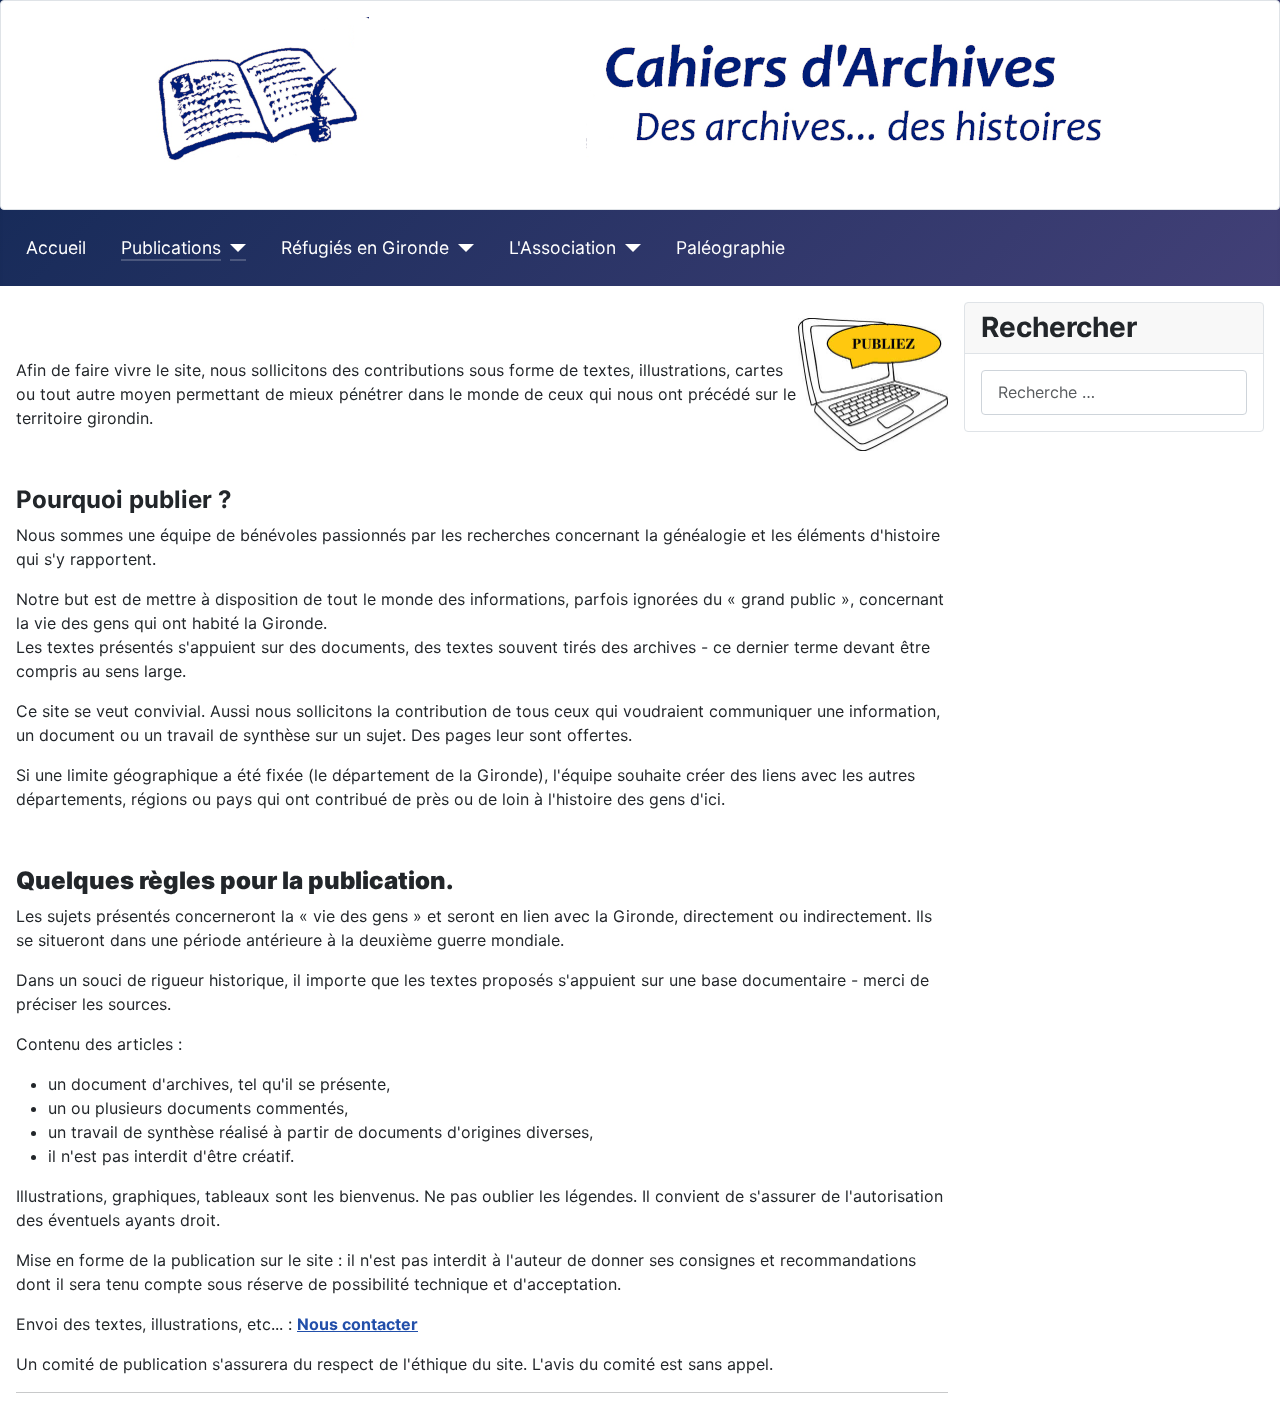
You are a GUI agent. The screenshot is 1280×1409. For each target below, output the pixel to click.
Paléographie (730, 247)
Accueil (56, 247)
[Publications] (233, 248)
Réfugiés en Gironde (365, 247)
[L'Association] (628, 248)
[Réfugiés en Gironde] (461, 248)
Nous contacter (357, 1324)
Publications (171, 247)
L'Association (562, 247)
